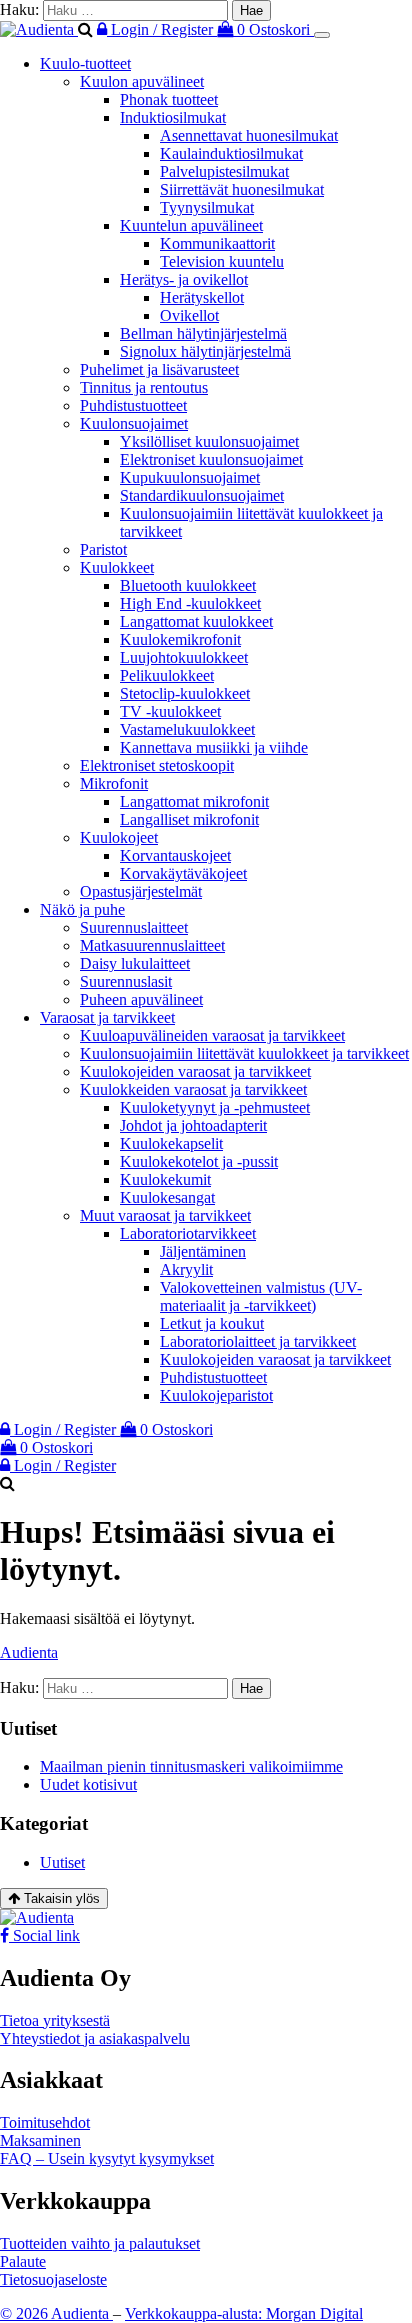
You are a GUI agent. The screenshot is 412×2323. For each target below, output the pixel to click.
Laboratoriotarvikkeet (188, 1233)
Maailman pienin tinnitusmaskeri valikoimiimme (191, 1766)
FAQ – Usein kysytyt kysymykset (107, 2158)
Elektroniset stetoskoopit (157, 765)
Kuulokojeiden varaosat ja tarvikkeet (195, 1071)
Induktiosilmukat (173, 117)
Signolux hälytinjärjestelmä (205, 351)
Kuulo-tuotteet (85, 63)
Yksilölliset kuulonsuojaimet (209, 441)
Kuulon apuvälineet (142, 81)
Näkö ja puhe (82, 909)
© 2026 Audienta (56, 2313)
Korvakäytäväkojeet (183, 873)
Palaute (23, 2261)
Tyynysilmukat (207, 207)
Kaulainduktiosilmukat (231, 153)
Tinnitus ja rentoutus (144, 387)
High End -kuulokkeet (190, 603)
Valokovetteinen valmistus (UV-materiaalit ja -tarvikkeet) (261, 1296)
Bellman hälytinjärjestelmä (203, 333)
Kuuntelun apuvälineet (191, 225)
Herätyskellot (202, 297)
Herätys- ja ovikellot (184, 279)
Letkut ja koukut (212, 1323)
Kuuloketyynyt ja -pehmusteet (215, 1107)
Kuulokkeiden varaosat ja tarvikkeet (193, 1089)
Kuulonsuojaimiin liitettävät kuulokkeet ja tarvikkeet (244, 1053)
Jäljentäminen (203, 1251)
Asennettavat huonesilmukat (249, 135)
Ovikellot (189, 315)
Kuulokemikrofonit (180, 639)
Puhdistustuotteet (133, 405)
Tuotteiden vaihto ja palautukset (100, 2243)
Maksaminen (40, 2140)
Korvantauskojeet (175, 855)
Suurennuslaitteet (134, 927)
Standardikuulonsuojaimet (202, 495)
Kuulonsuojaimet (134, 423)
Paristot (103, 549)
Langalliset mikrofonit (189, 819)
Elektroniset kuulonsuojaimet (211, 459)
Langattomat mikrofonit (194, 801)
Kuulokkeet (117, 567)
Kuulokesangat (167, 1197)
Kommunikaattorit (217, 243)
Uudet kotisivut (88, 1784)
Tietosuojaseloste (53, 2279)
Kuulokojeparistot (216, 1395)
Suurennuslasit (126, 981)
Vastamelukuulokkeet (187, 729)
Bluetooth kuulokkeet (188, 585)
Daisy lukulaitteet (135, 963)
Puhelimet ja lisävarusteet (159, 369)
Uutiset (62, 1862)
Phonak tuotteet (169, 99)
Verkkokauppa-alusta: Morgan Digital (244, 2313)
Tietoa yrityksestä (55, 2020)
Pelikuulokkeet (167, 675)
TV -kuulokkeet (170, 711)
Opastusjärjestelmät (141, 891)
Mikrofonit (114, 783)
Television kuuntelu (222, 261)
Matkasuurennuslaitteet (152, 945)
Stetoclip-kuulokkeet (185, 693)
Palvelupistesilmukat (224, 171)
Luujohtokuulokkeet (184, 657)
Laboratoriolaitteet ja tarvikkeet (258, 1341)
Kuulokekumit (165, 1179)
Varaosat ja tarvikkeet (107, 1017)
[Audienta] (39, 29)
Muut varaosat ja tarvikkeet (165, 1215)
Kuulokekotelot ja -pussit (199, 1161)
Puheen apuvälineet (141, 999)
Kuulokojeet (119, 837)
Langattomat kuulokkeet (196, 621)
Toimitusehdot (45, 2122)
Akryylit (186, 1269)
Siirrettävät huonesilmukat (242, 189)
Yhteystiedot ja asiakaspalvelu (95, 2038)
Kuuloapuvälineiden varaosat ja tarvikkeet (212, 1035)
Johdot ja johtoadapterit (193, 1125)
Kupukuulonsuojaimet (190, 477)
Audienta (29, 1652)
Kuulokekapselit (171, 1143)
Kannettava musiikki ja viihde (214, 747)
